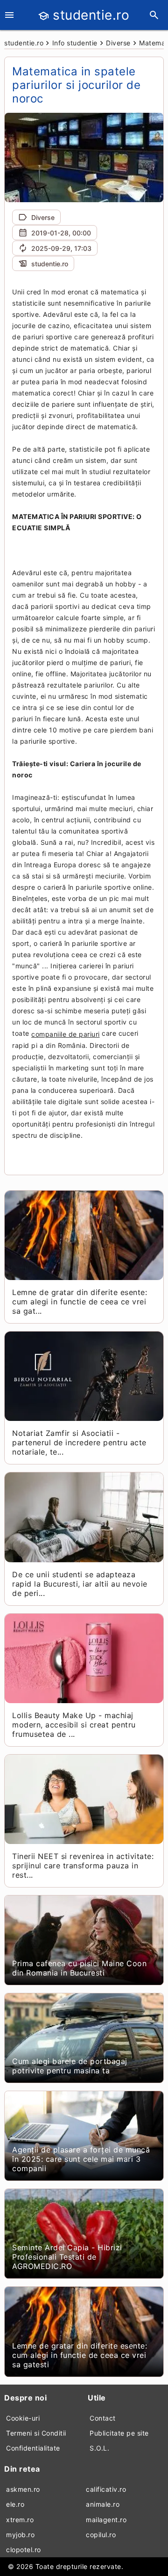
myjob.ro (20, 2535)
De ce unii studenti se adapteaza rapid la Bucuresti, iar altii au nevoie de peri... (80, 1584)
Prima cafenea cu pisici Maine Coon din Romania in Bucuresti (79, 1968)
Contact (103, 2418)
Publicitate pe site (119, 2433)
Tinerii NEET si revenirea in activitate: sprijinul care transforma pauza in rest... (83, 1866)
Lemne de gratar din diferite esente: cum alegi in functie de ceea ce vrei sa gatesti (80, 2355)
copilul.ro (101, 2535)
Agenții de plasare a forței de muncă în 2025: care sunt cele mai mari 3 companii (81, 2159)
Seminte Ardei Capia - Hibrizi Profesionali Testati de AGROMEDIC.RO (67, 2257)
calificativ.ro (106, 2489)
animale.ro (103, 2504)
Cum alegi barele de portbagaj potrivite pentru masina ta (70, 2066)
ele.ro (15, 2504)
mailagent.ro (106, 2520)
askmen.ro (23, 2489)
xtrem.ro (20, 2520)
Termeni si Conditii (36, 2433)
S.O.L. (99, 2448)
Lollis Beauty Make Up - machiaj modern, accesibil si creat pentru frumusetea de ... (74, 1725)
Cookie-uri (23, 2418)
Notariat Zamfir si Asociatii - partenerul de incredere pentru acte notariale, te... (79, 1442)
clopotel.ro (24, 2550)
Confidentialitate (33, 2448)
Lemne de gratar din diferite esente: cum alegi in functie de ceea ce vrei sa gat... (80, 1302)
